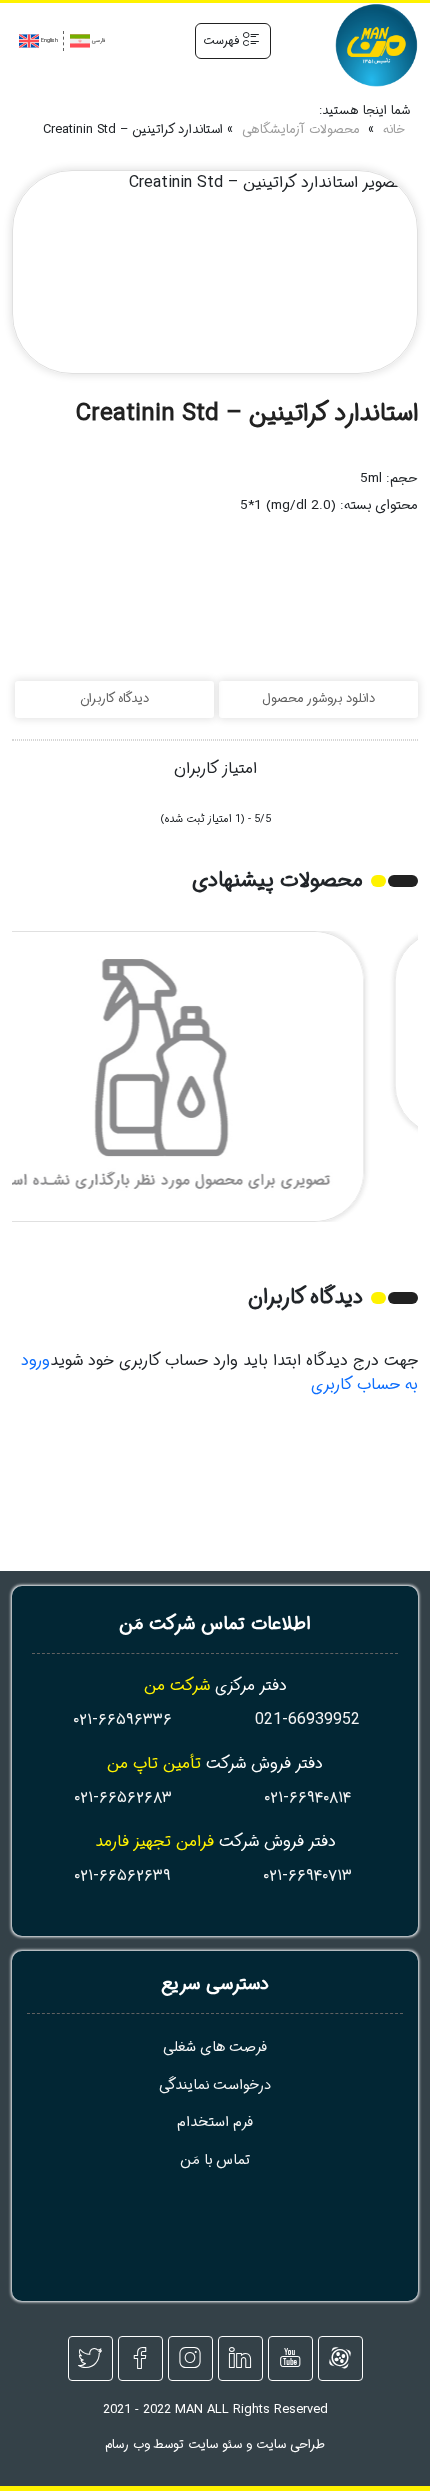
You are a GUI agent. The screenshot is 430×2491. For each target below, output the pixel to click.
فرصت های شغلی (215, 2047)
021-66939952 (307, 1719)
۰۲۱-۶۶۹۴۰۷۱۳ (307, 1875)
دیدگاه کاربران (114, 699)
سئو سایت (215, 2445)
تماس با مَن (215, 2160)
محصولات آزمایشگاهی (300, 130)
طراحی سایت (290, 2445)
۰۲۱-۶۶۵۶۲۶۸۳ (123, 1797)
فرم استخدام (215, 2122)
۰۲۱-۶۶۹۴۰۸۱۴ (307, 1797)
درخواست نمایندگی (215, 2085)
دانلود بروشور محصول (318, 699)
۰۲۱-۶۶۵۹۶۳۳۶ (122, 1719)
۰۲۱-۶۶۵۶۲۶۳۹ (122, 1875)
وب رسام (127, 2445)
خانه (394, 130)
